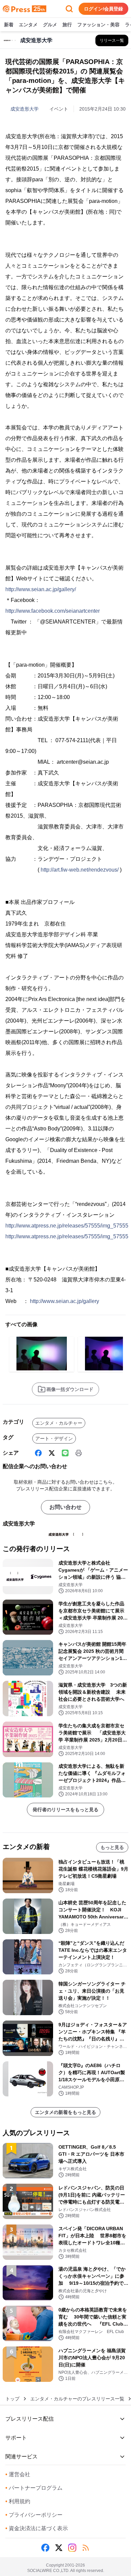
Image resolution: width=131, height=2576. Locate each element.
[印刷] (79, 1453)
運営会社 (18, 2474)
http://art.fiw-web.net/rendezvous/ (80, 870)
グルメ (50, 25)
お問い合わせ (65, 1507)
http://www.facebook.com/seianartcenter (53, 611)
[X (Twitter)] (52, 1453)
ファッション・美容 (98, 25)
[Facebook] (38, 1453)
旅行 (67, 25)
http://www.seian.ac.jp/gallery (64, 1301)
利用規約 (18, 2501)
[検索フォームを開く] (69, 9)
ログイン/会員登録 (103, 9)
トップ (12, 2399)
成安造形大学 (25, 109)
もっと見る (112, 1847)
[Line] (65, 1453)
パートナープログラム (34, 2488)
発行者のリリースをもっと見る (65, 1810)
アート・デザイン (54, 1438)
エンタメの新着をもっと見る (65, 2112)
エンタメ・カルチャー (59, 1423)
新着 (9, 25)
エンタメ (28, 25)
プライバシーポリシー (34, 2515)
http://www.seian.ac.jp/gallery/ (41, 589)
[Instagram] (72, 2548)
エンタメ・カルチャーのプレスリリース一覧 (77, 2399)
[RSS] (86, 2548)
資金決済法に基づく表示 (37, 2528)
